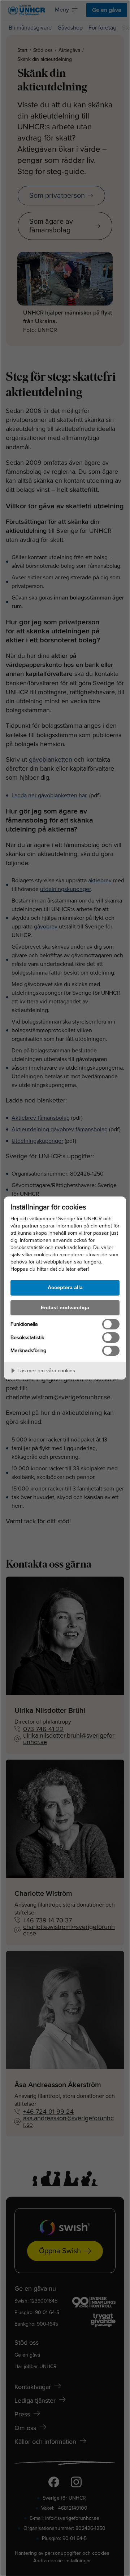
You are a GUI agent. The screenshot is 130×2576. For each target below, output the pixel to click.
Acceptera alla (65, 1287)
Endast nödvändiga (65, 1307)
